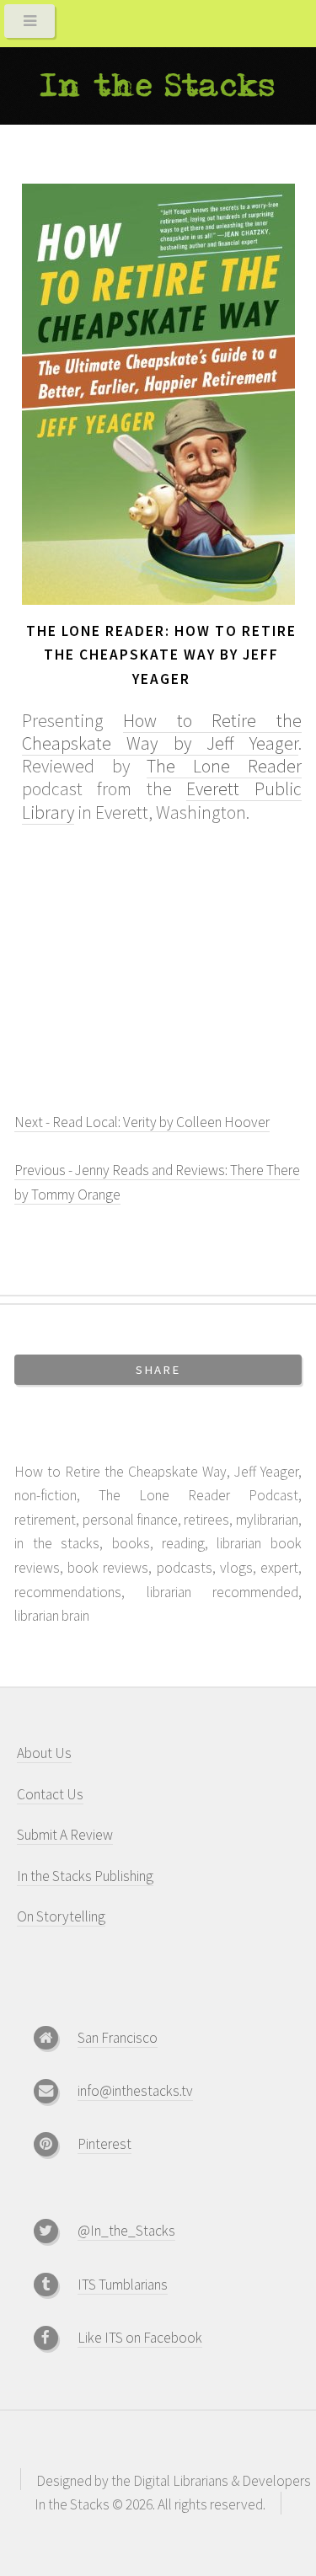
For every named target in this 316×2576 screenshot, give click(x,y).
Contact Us (50, 1794)
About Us (44, 1753)
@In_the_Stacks (126, 2231)
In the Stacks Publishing (85, 1876)
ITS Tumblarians (123, 2285)
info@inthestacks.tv (135, 2091)
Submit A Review (65, 1835)
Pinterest (104, 2144)
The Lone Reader (224, 766)
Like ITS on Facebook (140, 2338)
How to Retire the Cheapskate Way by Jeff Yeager (162, 732)
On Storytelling (61, 1916)
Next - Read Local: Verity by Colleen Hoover (142, 1122)
